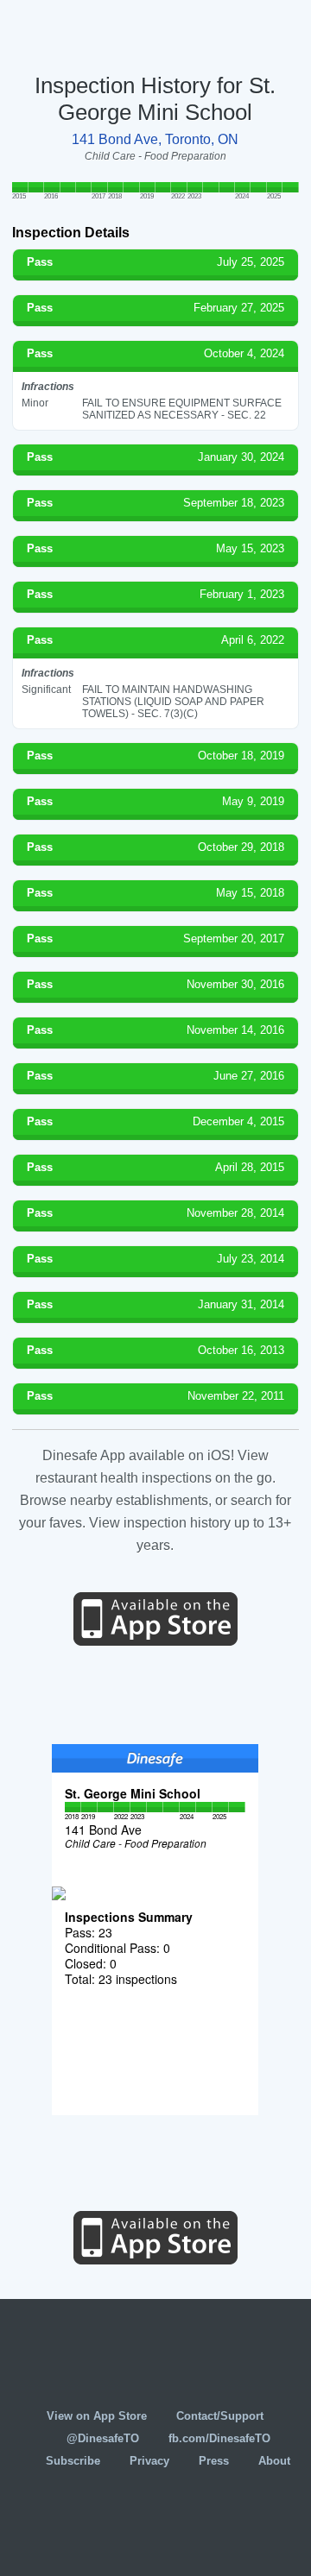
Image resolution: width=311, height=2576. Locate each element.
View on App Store (97, 2416)
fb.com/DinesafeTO (219, 2438)
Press (214, 2461)
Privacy (149, 2461)
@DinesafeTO (103, 2438)
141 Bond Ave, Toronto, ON (155, 139)
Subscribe (73, 2461)
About (274, 2461)
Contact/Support (220, 2416)
